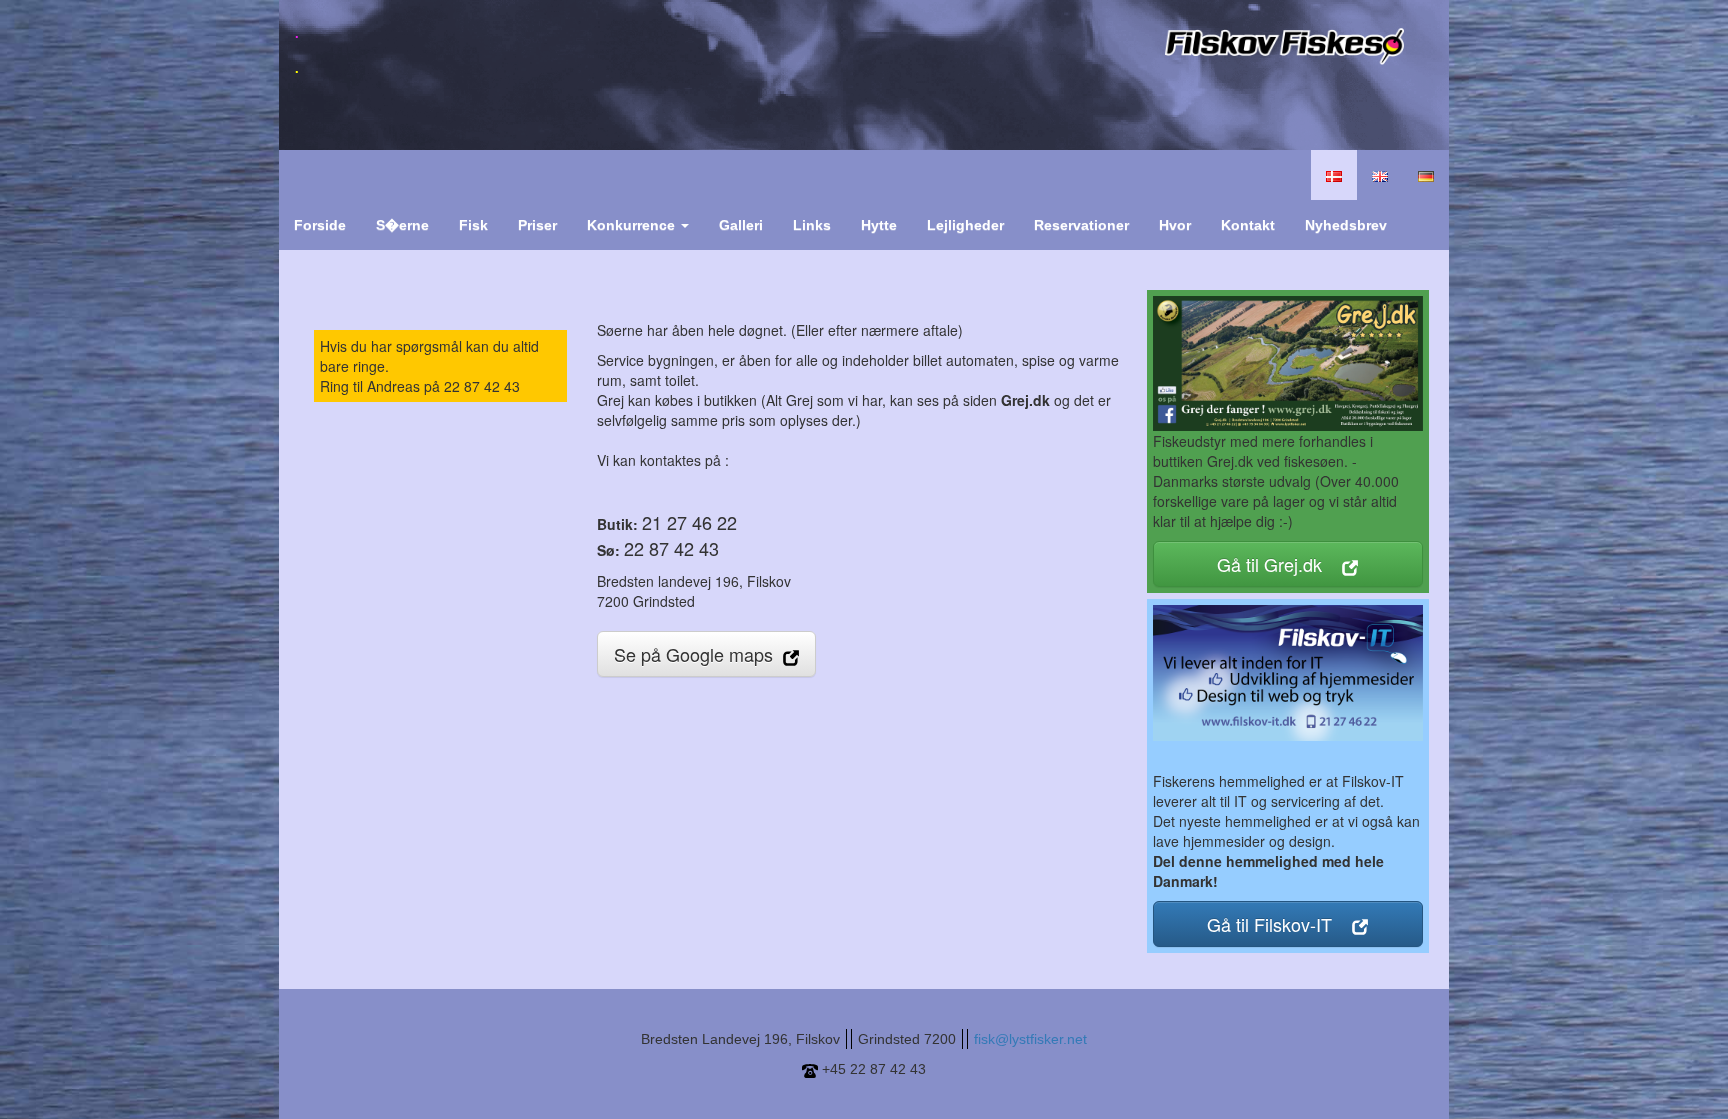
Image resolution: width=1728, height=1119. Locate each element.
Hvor (1175, 225)
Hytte (879, 225)
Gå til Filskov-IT (1279, 924)
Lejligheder (965, 225)
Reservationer (1081, 225)
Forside (320, 225)
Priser (537, 225)
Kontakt (1248, 225)
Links (812, 225)
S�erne (402, 225)
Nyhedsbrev (1346, 225)
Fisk (473, 225)
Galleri (741, 225)
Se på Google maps (698, 654)
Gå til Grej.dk (1279, 564)
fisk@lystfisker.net (1030, 1039)
